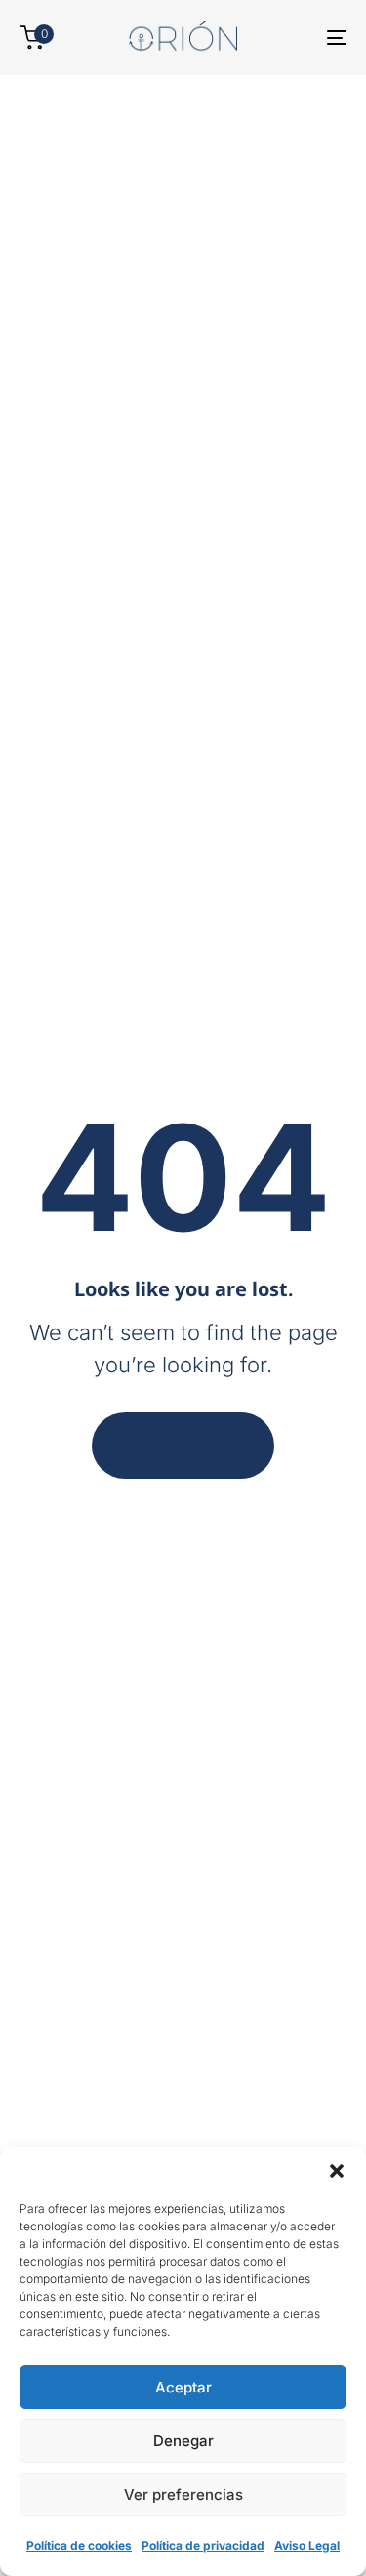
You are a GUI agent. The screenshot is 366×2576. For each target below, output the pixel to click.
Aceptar (183, 2387)
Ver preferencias (183, 2494)
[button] (337, 2171)
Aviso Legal (307, 2545)
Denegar (183, 2441)
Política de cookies (79, 2545)
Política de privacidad (203, 2545)
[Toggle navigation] (292, 38)
